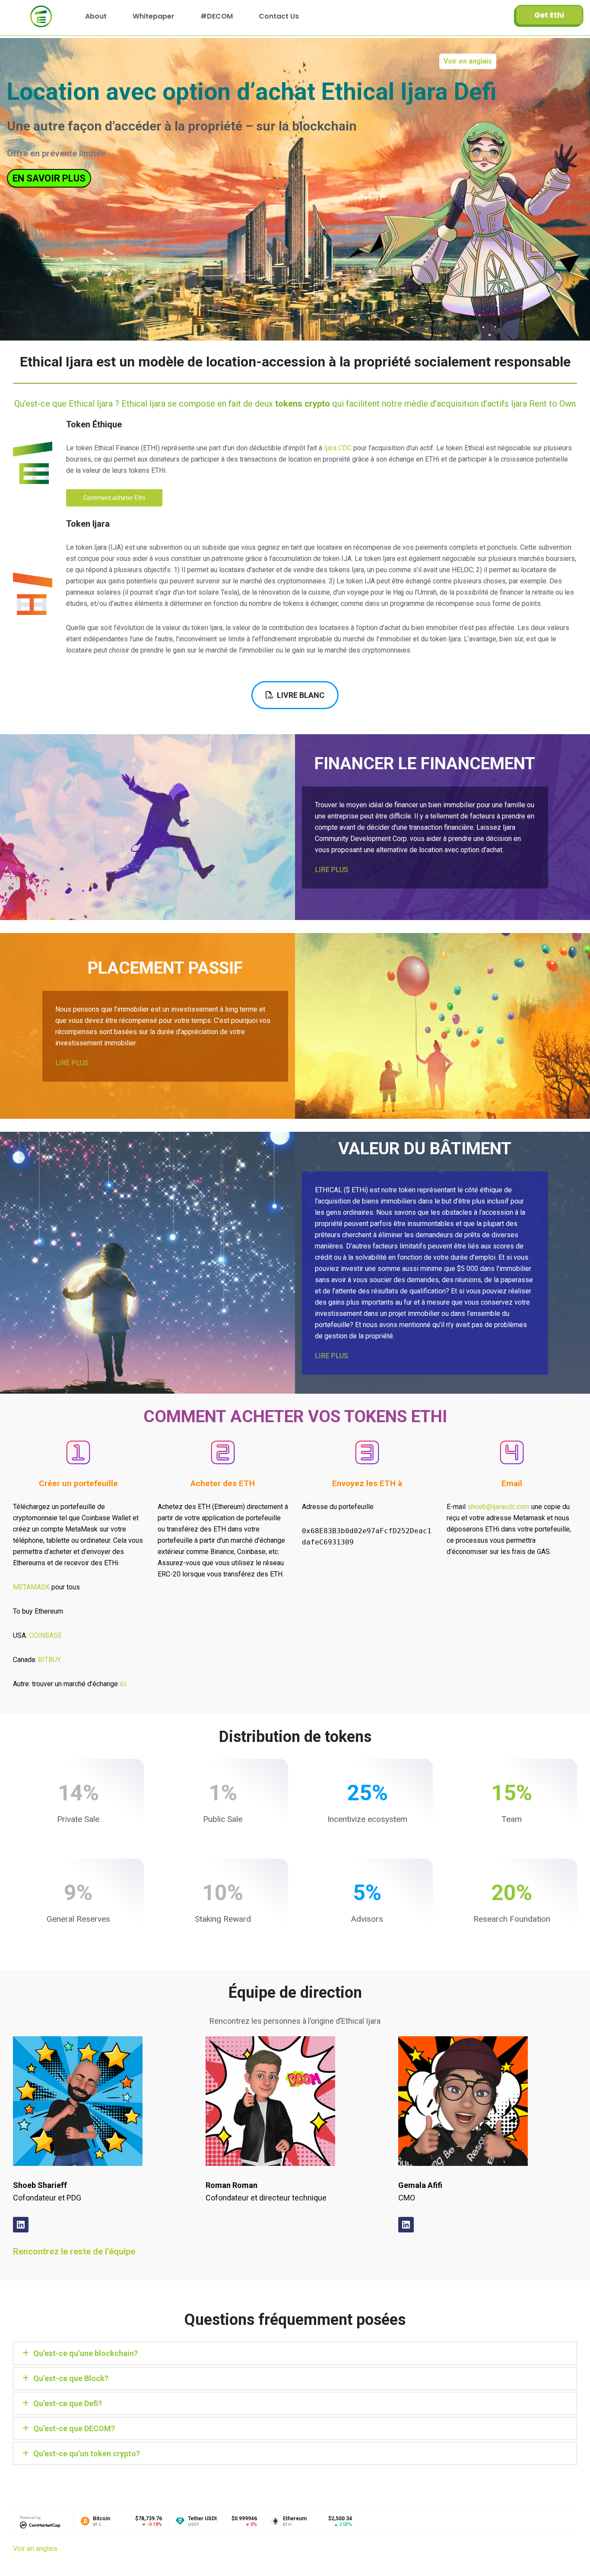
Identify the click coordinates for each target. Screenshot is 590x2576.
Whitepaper (154, 16)
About (96, 16)
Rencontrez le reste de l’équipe (74, 2251)
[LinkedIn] (21, 2225)
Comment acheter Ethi (114, 498)
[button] (295, 2353)
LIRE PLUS (331, 870)
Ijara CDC (338, 448)
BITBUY (49, 1660)
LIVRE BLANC (301, 695)
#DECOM (217, 16)
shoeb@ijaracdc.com (498, 1507)
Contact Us (279, 16)
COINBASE (45, 1635)
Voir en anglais (468, 61)
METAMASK (31, 1587)
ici (123, 1684)
